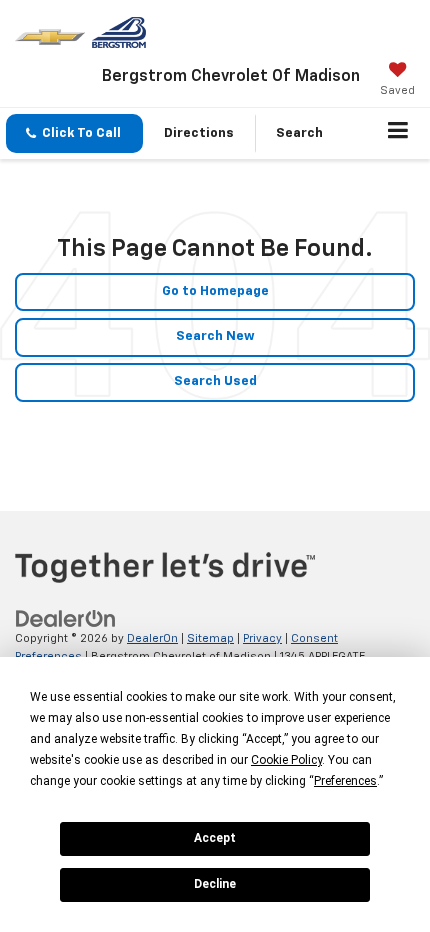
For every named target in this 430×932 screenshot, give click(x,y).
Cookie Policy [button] (286, 760)
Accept (215, 838)
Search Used (215, 381)
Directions (199, 133)
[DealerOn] (66, 618)
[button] (74, 133)
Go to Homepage (215, 291)
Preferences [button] (345, 781)
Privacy (262, 638)
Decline (215, 884)
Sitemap (210, 638)
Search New (215, 336)
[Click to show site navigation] (398, 134)
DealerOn (152, 638)
